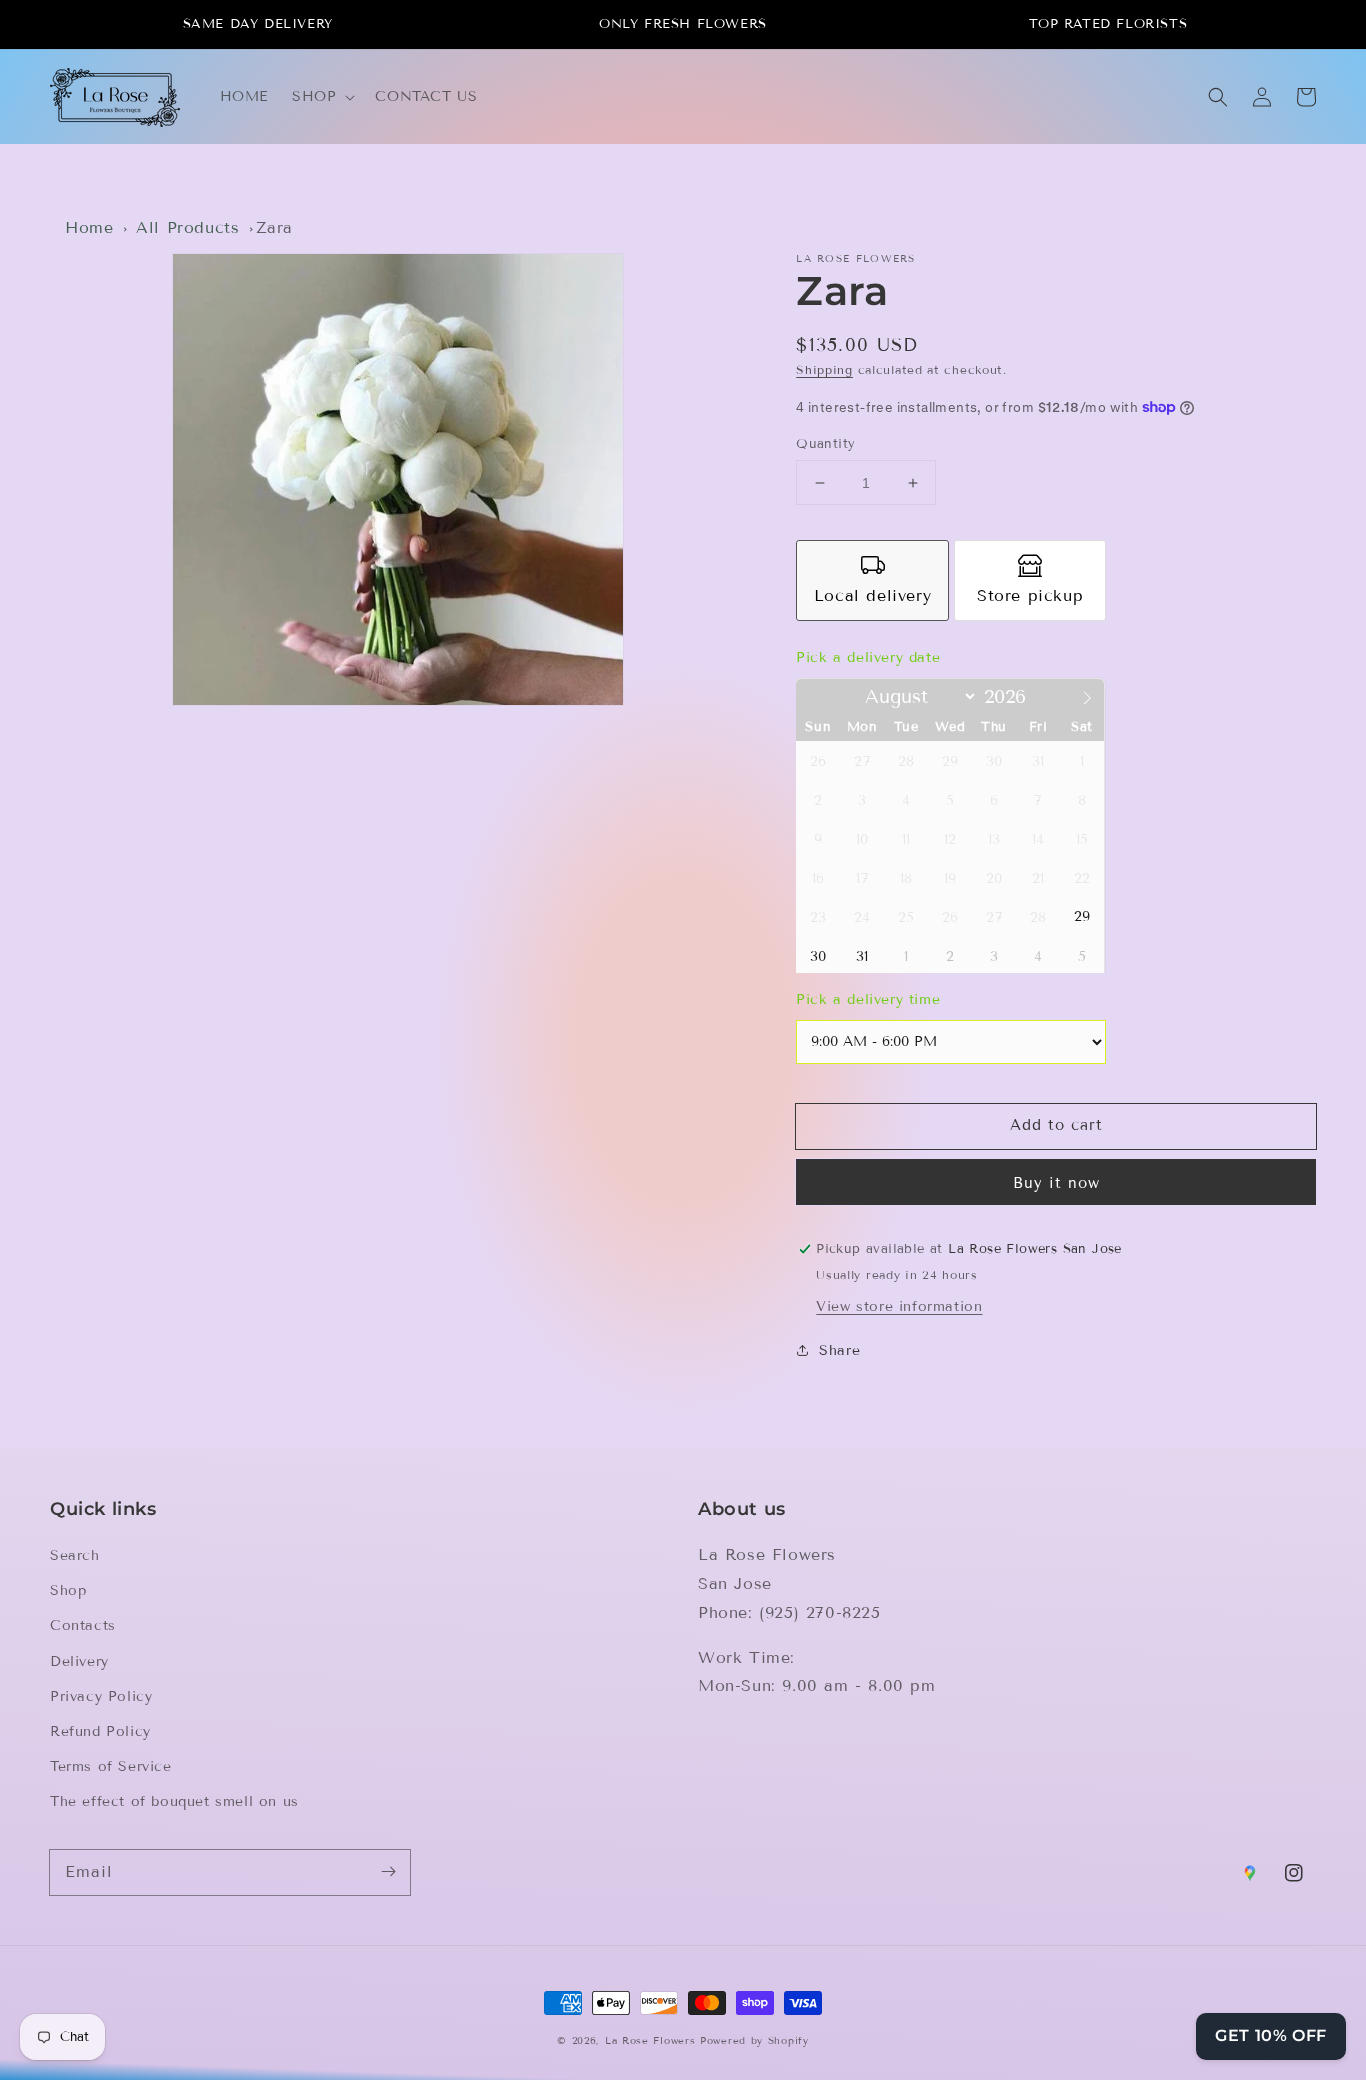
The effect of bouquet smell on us (174, 1801)
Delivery (79, 1661)
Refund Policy (100, 1731)
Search (75, 1555)
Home (89, 227)
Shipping (824, 369)
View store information (899, 1306)
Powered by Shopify (754, 2040)
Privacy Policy (101, 1696)
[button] (321, 97)
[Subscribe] (388, 1872)
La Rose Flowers (650, 2040)
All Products (187, 227)
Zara (274, 227)
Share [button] (839, 1350)
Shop (68, 1590)
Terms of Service (111, 1766)
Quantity (825, 444)
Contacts (83, 1625)
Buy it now (1056, 1183)
